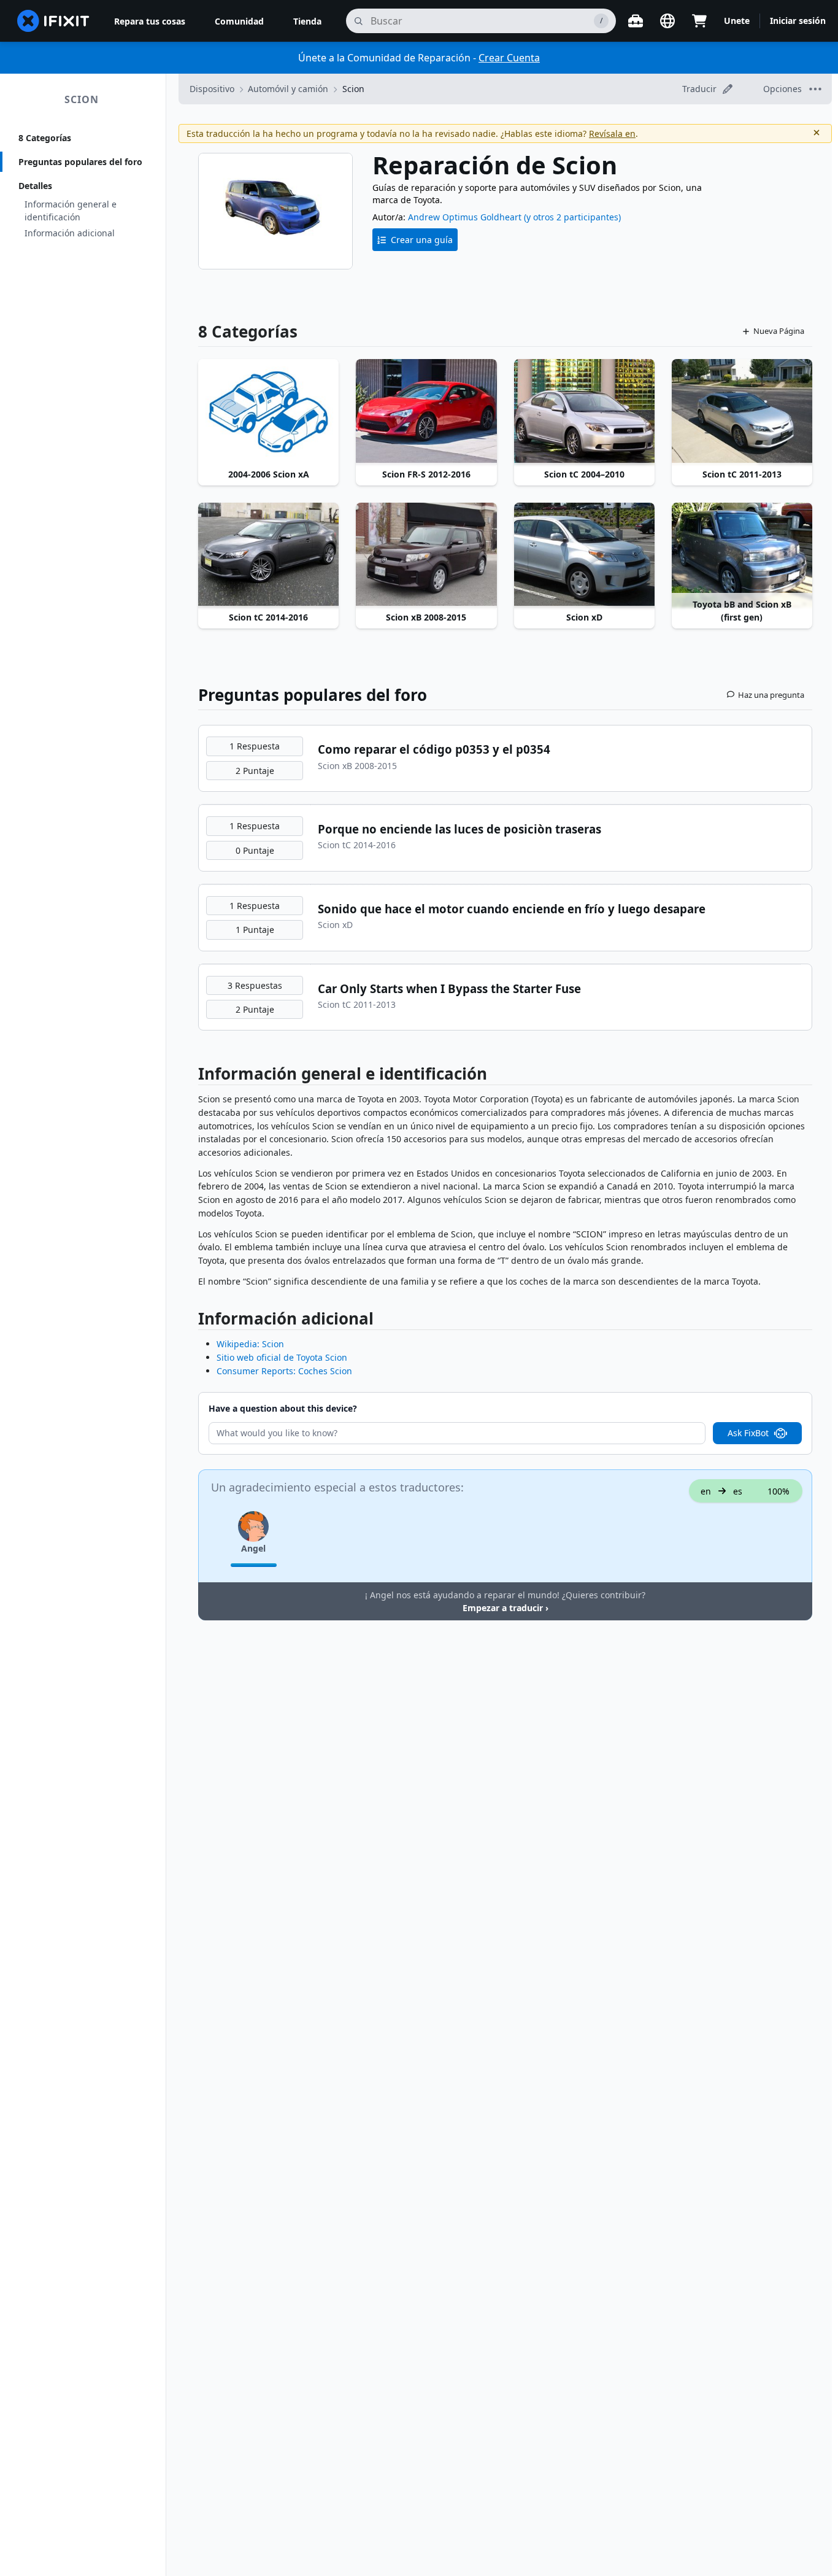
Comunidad (239, 21)
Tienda (307, 21)
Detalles (35, 186)
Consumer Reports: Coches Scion (284, 1371)
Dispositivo (212, 89)
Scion (82, 99)
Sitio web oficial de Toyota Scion (282, 1357)
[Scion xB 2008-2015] (426, 555)
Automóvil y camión (288, 89)
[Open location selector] (667, 21)
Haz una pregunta (771, 695)
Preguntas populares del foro (80, 162)
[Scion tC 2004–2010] (584, 412)
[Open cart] (699, 21)
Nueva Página (779, 331)
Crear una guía (422, 240)
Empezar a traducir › (505, 1608)
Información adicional (70, 233)
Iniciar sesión (798, 21)
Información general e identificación (71, 211)
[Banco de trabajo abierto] (636, 21)
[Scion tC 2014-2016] (268, 555)
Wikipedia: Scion (250, 1344)
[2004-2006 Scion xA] (268, 412)
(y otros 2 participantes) (572, 217)
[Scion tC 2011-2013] (742, 412)
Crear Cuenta (509, 58)
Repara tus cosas (150, 21)
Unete (737, 21)
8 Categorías (45, 138)
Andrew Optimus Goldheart (465, 217)
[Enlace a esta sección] (192, 1076)
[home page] (53, 21)
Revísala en (612, 133)
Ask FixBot (748, 1433)
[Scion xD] (584, 555)
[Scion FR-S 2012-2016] (426, 412)
